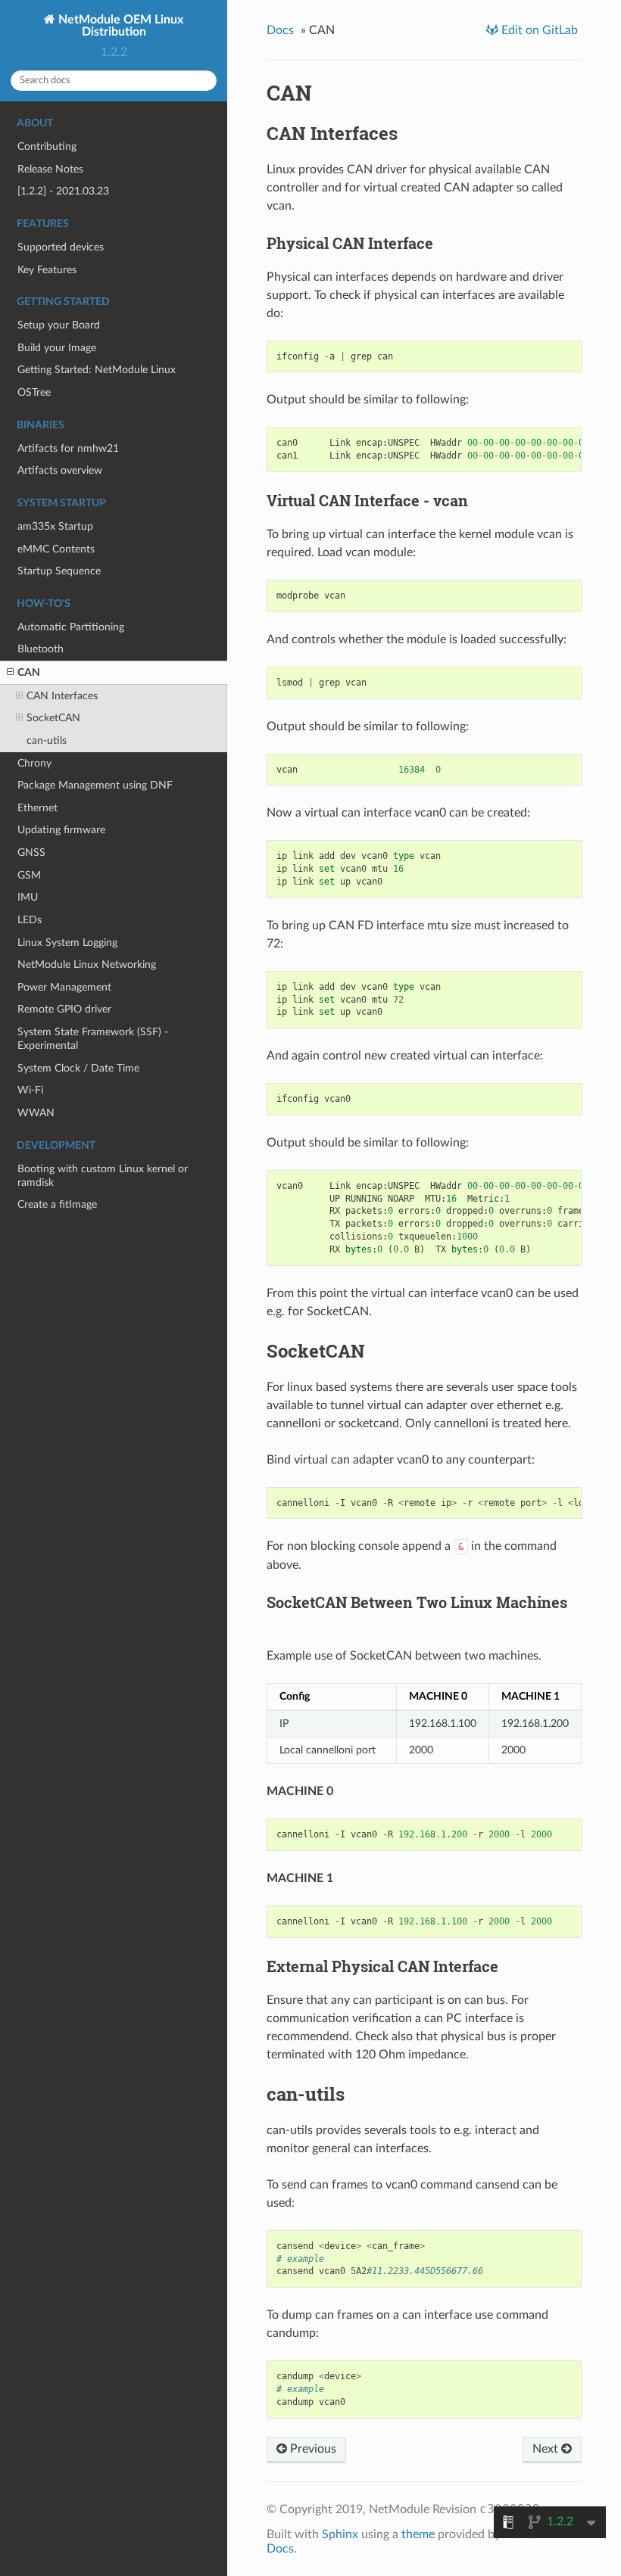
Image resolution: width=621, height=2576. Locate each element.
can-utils (47, 740)
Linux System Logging (67, 943)
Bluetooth (41, 649)
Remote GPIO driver (64, 1009)
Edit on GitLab (538, 30)
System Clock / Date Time (78, 1068)
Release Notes (50, 169)
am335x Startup (55, 526)
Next (547, 2449)
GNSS (31, 852)
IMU (28, 897)
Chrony (34, 763)
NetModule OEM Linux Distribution (119, 26)
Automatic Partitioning (71, 627)
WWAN (36, 1113)
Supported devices (61, 247)
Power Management (64, 987)
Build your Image (57, 348)
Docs (280, 30)
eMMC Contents (56, 549)
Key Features (47, 270)
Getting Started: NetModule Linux (97, 370)
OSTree (34, 392)
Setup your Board (59, 325)
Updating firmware (61, 830)
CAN (29, 672)
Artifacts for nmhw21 (68, 448)
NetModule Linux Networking (87, 964)
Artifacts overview (60, 470)
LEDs (30, 920)
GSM (29, 875)
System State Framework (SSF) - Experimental (93, 1039)
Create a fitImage (57, 1204)
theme (418, 2534)
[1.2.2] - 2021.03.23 (63, 191)
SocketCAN (53, 718)
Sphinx (340, 2534)
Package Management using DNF (95, 785)
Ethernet (37, 808)
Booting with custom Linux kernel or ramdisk (103, 1176)
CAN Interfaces (62, 696)
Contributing (47, 146)
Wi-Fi (30, 1090)
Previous (312, 2449)
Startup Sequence (59, 571)
